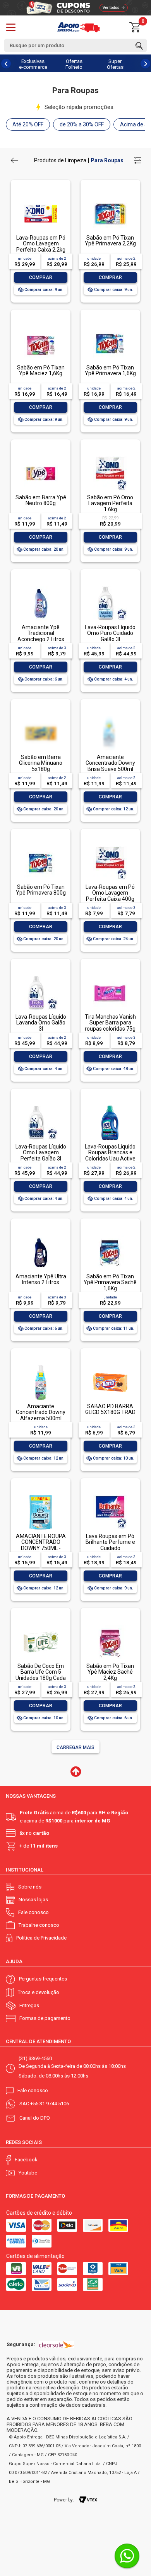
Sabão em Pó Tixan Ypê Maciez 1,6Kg (41, 370)
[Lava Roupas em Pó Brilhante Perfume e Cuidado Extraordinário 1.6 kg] (110, 1496)
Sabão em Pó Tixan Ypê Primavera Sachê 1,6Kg (110, 1282)
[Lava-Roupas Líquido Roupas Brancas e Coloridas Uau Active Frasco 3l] (110, 1106)
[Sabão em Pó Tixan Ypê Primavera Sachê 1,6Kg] (110, 1236)
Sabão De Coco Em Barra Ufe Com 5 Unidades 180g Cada (41, 1672)
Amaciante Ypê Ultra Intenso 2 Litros (41, 1279)
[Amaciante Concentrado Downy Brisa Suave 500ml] (110, 731)
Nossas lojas (33, 1900)
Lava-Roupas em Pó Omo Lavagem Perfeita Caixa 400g (110, 893)
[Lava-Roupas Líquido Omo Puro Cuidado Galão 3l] (110, 587)
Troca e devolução (39, 1992)
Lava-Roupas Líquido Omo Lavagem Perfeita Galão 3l (41, 1153)
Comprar (41, 277)
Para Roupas (107, 160)
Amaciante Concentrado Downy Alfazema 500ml (41, 1412)
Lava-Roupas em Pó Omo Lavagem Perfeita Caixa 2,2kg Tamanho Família (41, 247)
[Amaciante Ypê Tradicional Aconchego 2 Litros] (41, 587)
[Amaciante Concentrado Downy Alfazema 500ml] (41, 1366)
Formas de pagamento (45, 2018)
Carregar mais (75, 1747)
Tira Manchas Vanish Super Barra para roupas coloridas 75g (110, 1023)
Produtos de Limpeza (60, 160)
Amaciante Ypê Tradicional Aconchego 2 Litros (41, 633)
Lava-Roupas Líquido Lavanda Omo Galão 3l (41, 1023)
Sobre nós (30, 1887)
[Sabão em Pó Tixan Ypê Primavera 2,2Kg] (110, 197)
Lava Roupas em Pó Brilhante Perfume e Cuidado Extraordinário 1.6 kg (110, 1545)
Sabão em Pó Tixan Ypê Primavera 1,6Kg (110, 370)
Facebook (26, 2160)
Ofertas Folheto (74, 64)
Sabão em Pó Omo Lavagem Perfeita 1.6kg (110, 503)
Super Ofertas (115, 64)
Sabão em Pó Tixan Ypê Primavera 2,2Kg (110, 241)
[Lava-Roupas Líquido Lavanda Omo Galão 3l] (41, 976)
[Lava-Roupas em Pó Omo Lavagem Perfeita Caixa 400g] (110, 846)
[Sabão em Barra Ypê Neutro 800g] (41, 457)
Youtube (28, 2173)
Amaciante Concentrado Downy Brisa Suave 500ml (110, 763)
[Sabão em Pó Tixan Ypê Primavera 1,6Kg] (110, 327)
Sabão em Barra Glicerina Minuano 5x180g (41, 763)
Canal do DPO (35, 2118)
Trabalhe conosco (39, 1925)
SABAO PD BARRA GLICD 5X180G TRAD (110, 1409)
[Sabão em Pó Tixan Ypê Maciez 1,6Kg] (41, 327)
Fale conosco (33, 1912)
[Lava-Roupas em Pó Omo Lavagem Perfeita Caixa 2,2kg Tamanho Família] (41, 197)
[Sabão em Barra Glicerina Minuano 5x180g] (41, 731)
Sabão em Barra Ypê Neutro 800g (41, 500)
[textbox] (75, 45)
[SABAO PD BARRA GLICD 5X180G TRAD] (110, 1366)
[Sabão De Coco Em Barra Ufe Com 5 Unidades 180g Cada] (41, 1626)
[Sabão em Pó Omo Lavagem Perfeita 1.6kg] (110, 457)
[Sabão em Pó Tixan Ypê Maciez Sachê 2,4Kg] (110, 1626)
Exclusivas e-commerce (33, 64)
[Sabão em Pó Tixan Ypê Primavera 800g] (41, 846)
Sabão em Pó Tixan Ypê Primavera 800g (41, 890)
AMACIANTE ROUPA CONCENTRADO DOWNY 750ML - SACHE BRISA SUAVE (41, 1545)
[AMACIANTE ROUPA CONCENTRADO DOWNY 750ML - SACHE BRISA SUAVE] (41, 1496)
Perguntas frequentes (43, 1979)
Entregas (29, 2005)
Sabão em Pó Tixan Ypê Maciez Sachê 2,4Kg (110, 1672)
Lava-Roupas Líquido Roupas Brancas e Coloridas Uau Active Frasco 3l (110, 1155)
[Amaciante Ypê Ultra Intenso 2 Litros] (41, 1236)
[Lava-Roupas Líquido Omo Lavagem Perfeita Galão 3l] (41, 1106)
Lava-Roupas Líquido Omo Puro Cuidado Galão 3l (110, 633)
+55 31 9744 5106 (50, 2104)
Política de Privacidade (41, 1938)
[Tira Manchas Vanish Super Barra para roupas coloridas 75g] (110, 976)
